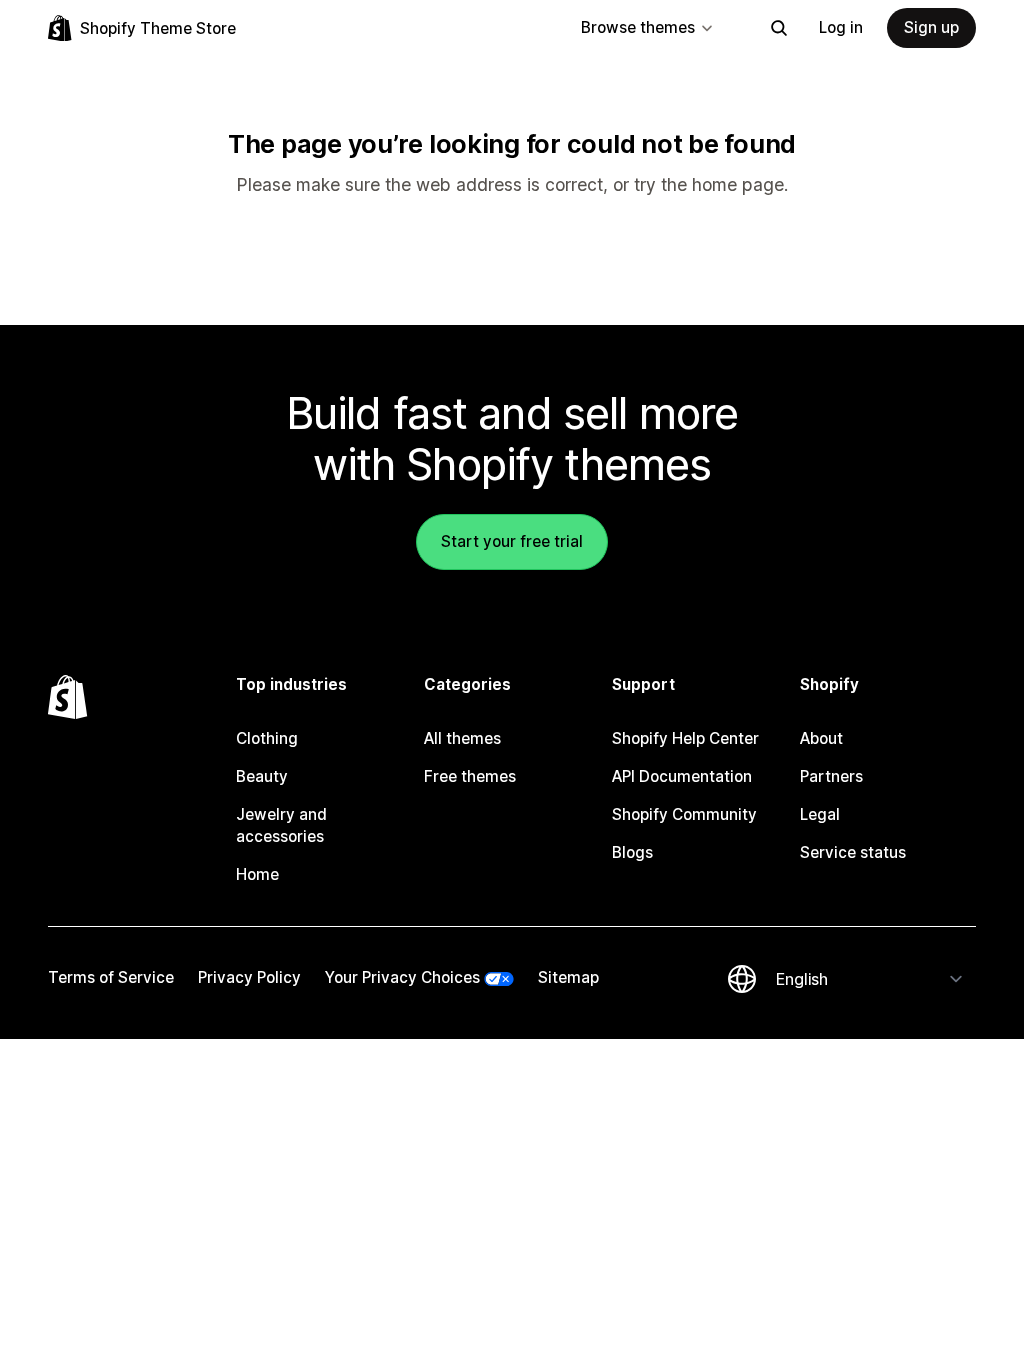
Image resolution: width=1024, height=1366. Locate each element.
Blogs (632, 852)
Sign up (931, 27)
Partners (831, 776)
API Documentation (682, 776)
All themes (462, 738)
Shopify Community (684, 814)
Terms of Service (111, 977)
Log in (841, 27)
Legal (820, 814)
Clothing (267, 738)
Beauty (262, 776)
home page (738, 184)
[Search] (779, 28)
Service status (853, 852)
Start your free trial (512, 541)
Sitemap (568, 977)
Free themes (470, 776)
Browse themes (638, 27)
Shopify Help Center (685, 738)
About (821, 738)
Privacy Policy (249, 977)
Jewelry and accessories (281, 825)
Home (257, 874)
